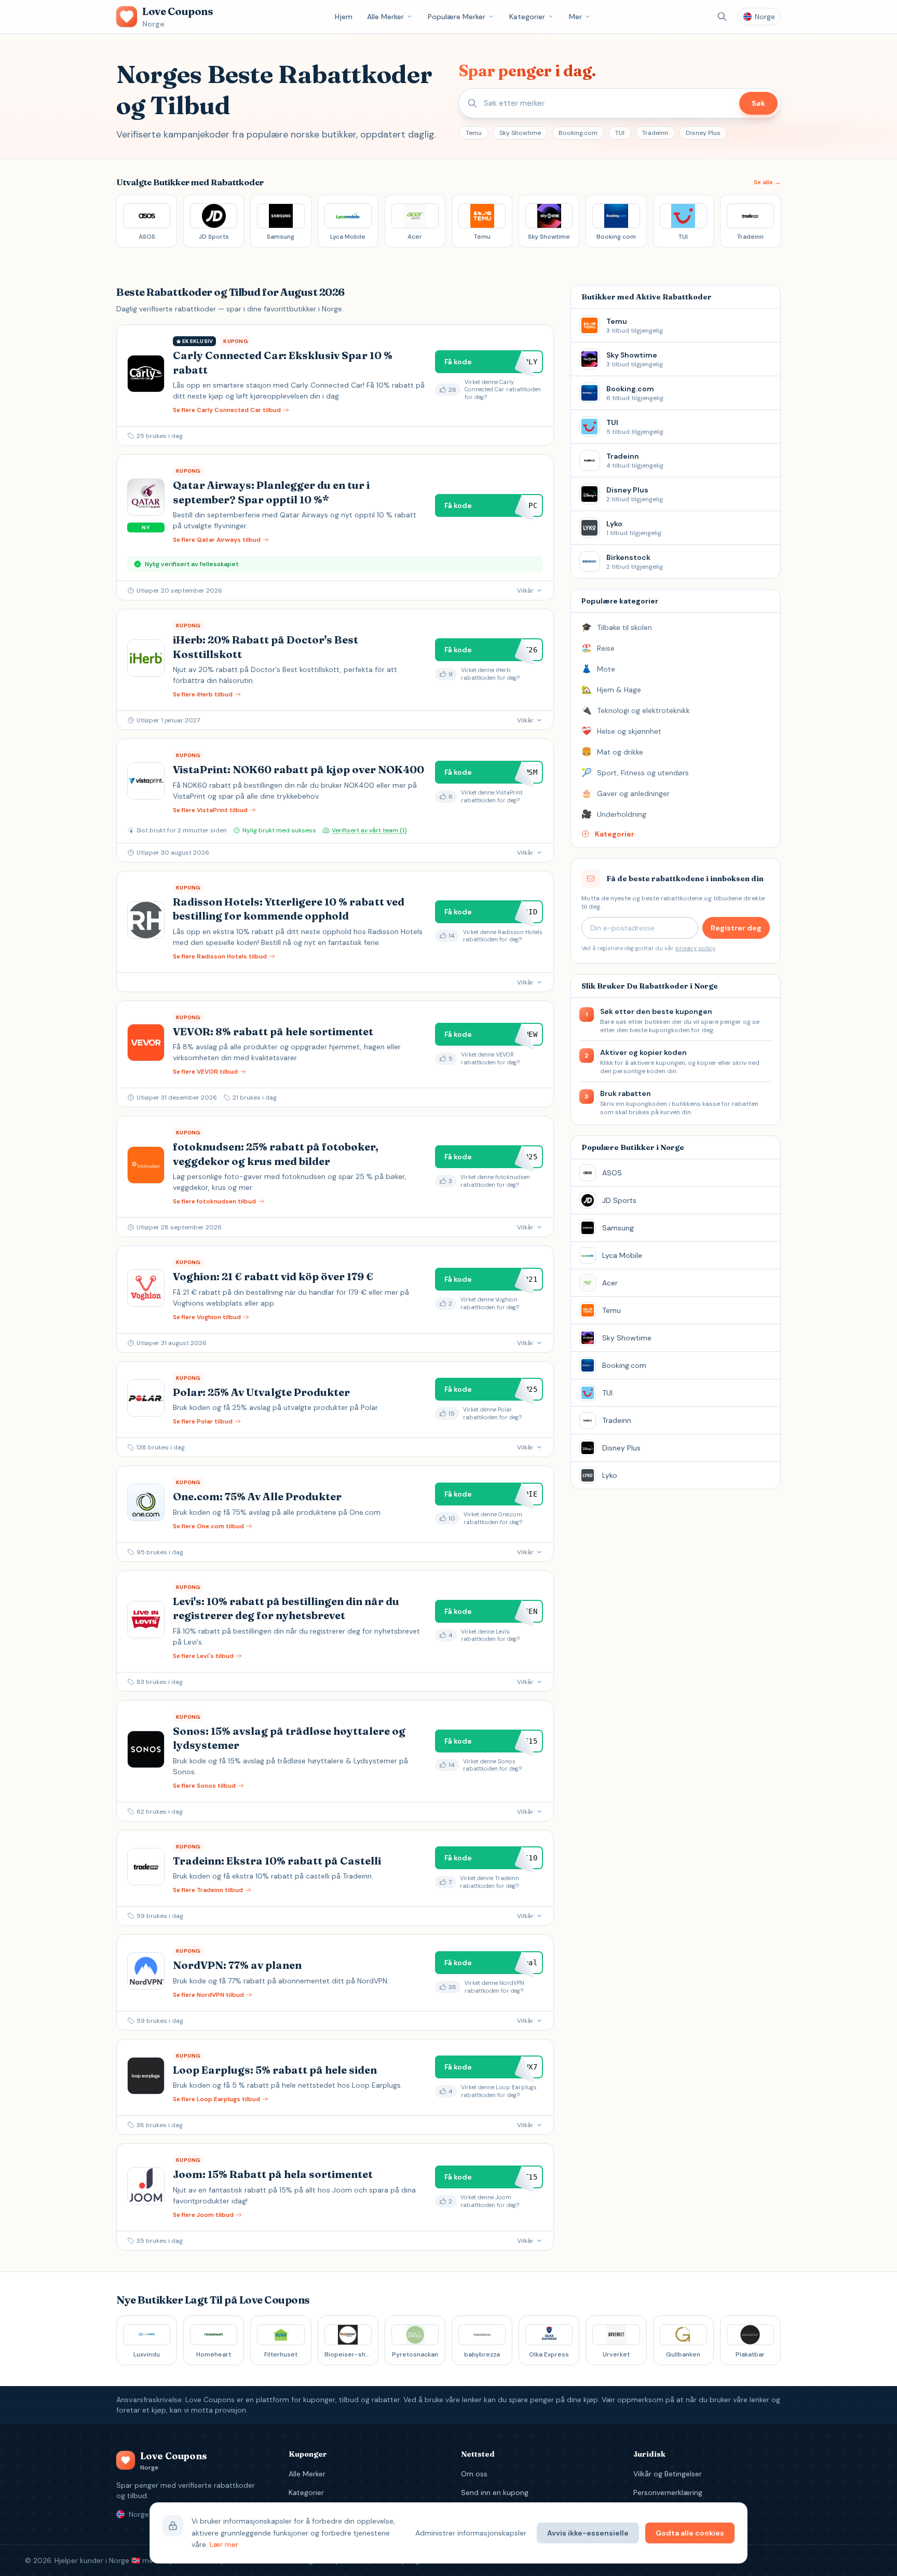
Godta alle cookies (690, 2533)
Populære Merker (457, 17)
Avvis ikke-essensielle (588, 2533)
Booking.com (578, 133)
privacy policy (695, 948)
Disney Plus (703, 133)
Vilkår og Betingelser (668, 2474)
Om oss (474, 2474)
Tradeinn (655, 133)
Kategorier (527, 17)
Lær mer (224, 2544)
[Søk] (722, 17)
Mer (575, 17)
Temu (474, 133)
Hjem (344, 17)
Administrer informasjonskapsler (471, 2533)
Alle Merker (385, 17)
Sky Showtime (520, 133)
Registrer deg (736, 928)
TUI (620, 133)
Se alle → (767, 182)
